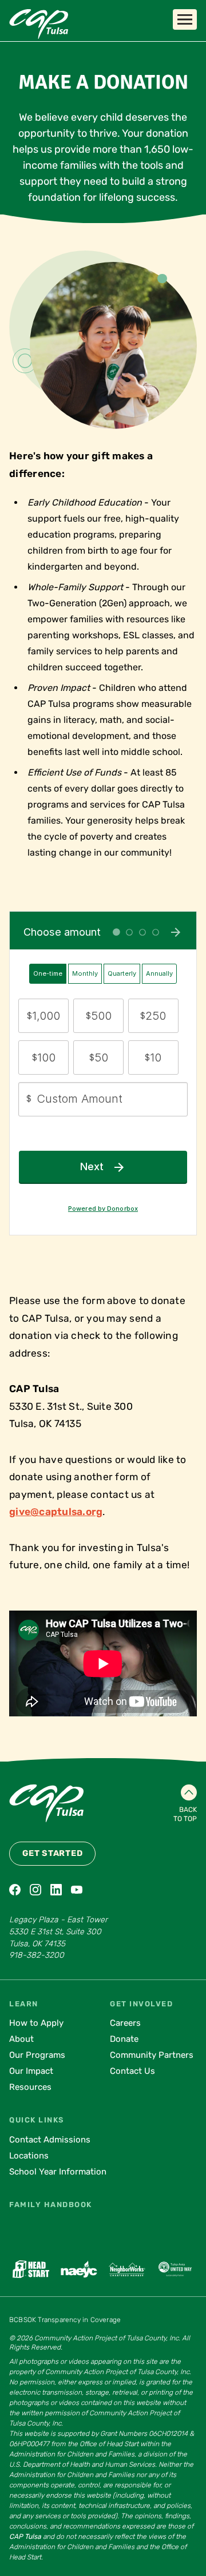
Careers (125, 2023)
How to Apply (36, 2023)
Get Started (52, 1853)
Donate (124, 2039)
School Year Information (58, 2172)
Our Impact (31, 2071)
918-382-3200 (37, 1955)
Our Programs (37, 2055)
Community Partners (152, 2055)
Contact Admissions (50, 2140)
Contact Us (132, 2071)
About (21, 2039)
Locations (29, 2156)
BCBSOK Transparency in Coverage (65, 2320)
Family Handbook (51, 2205)
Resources (30, 2087)
